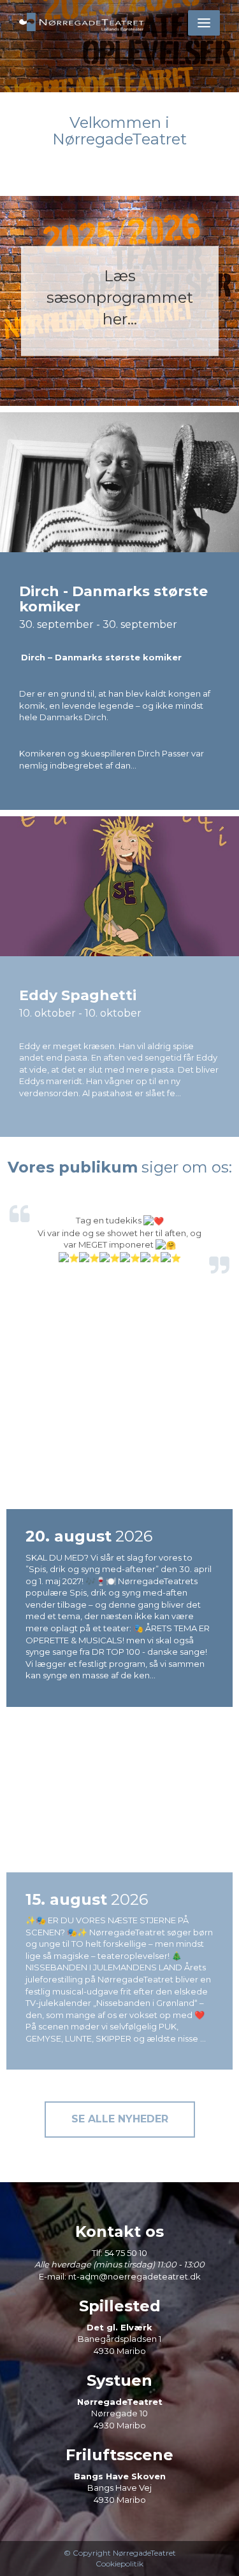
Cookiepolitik (119, 2564)
